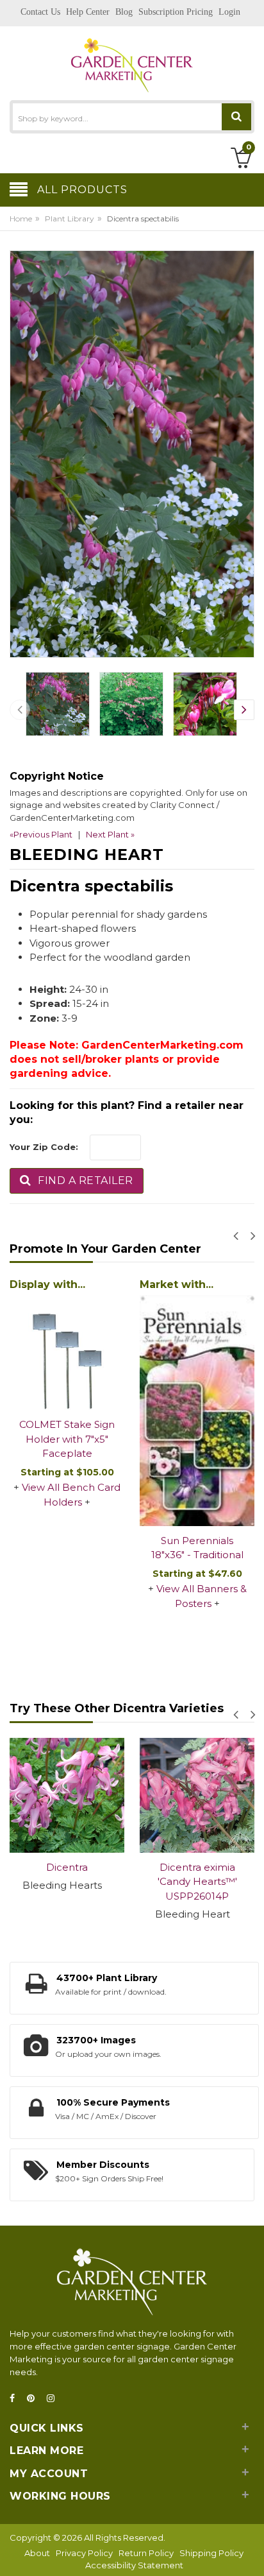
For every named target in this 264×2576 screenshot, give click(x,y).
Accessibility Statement (134, 2565)
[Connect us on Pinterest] (35, 2399)
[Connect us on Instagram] (54, 2399)
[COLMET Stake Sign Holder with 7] (175, 1352)
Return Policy (146, 2553)
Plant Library (70, 219)
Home (21, 219)
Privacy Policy (84, 2553)
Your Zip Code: (44, 1147)
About (37, 2553)
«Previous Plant (41, 834)
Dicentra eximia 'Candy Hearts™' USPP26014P (80, 1882)
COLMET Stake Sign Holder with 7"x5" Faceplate (175, 1439)
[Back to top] (251, 2553)
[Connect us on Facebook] (16, 2399)
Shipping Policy (211, 2553)
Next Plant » (110, 834)
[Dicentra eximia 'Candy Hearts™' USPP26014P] (80, 1795)
